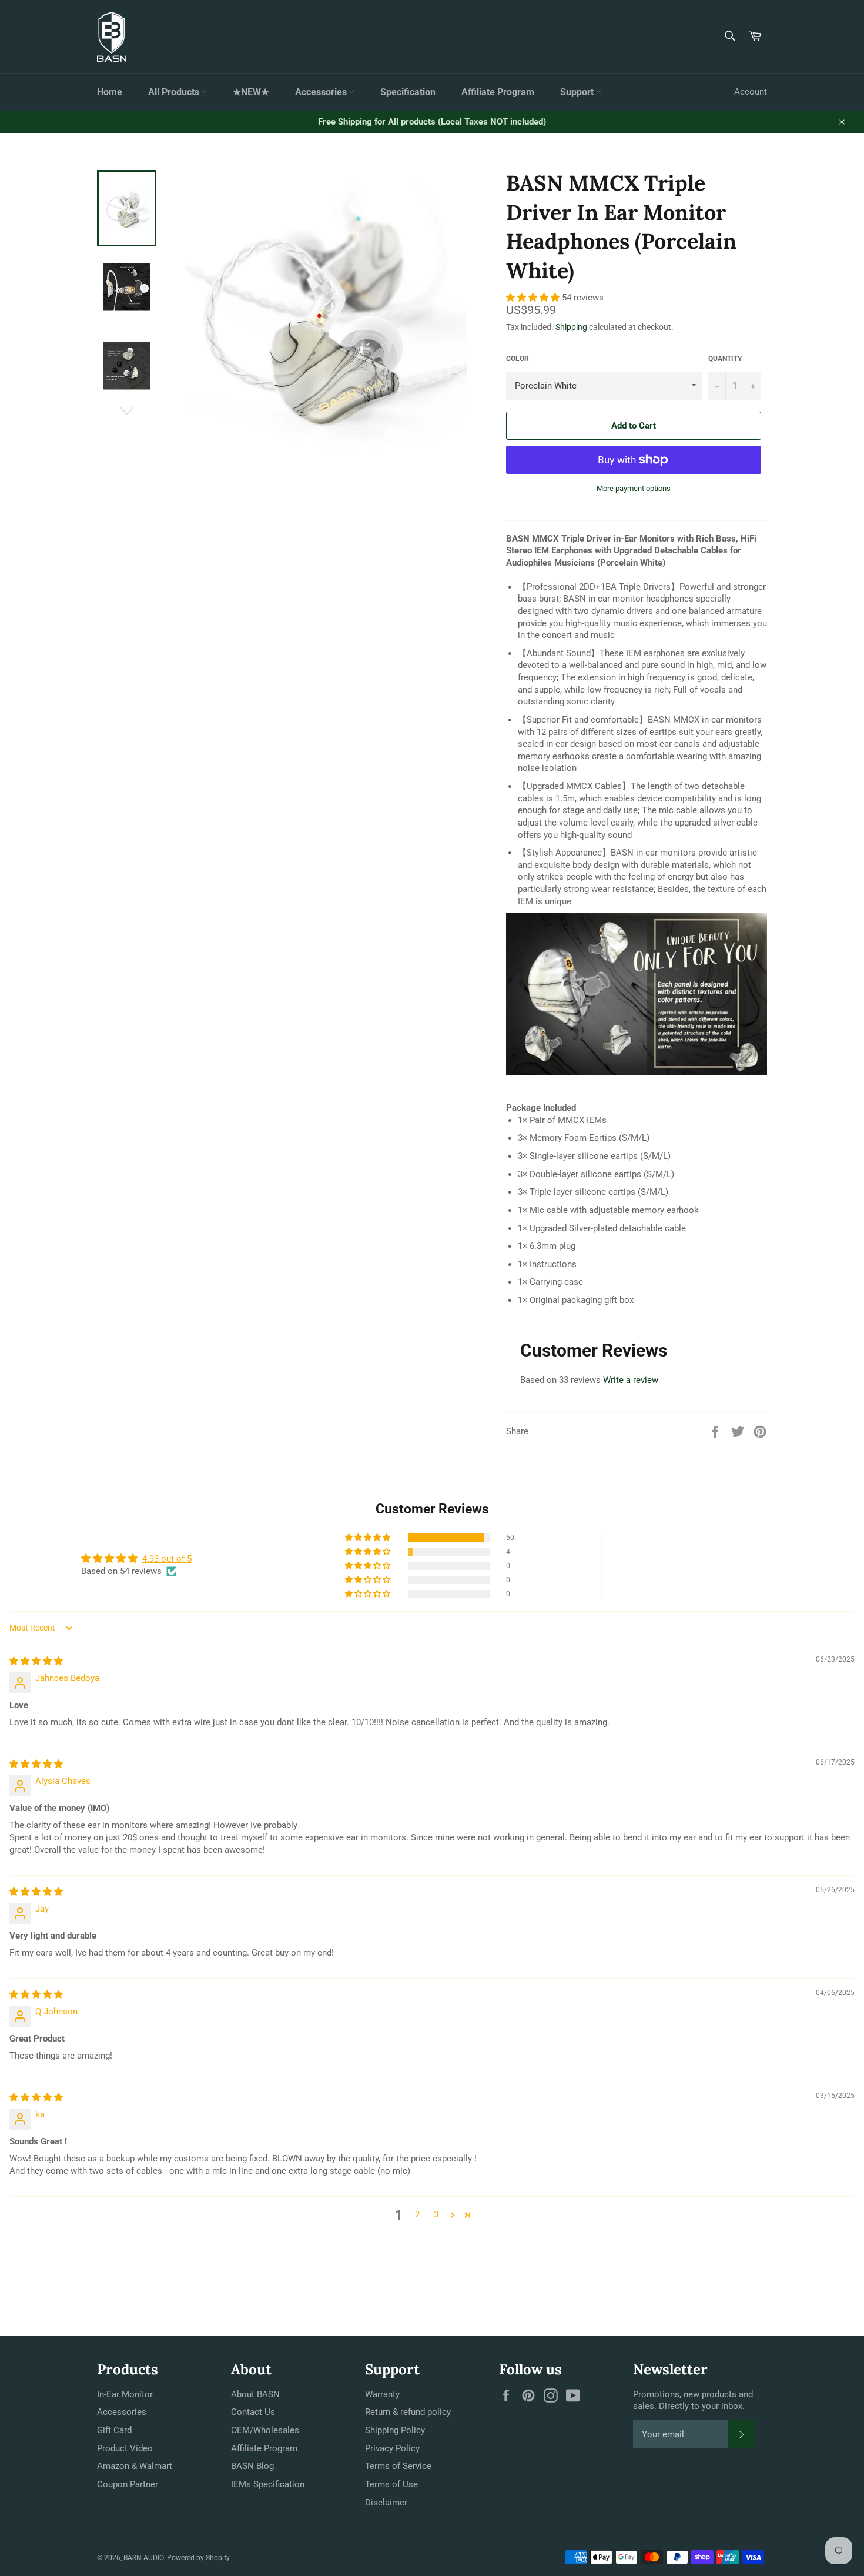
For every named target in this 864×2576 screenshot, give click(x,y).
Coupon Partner (128, 2484)
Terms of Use (391, 2484)
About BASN (255, 2394)
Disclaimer (386, 2503)
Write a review (631, 1380)
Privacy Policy (392, 2448)
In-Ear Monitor (125, 2394)
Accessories (322, 92)
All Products (175, 92)
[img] (36, 1661)
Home (110, 92)
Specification (408, 92)
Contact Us (253, 2412)
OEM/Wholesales (265, 2430)
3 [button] (436, 2214)
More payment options (634, 488)
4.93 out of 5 (167, 1559)
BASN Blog (252, 2466)
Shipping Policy (395, 2430)
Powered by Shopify (198, 2558)
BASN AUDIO (143, 2558)
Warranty (382, 2394)
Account (751, 92)
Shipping (571, 327)
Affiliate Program (498, 92)
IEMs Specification (268, 2484)
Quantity (725, 359)
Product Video (125, 2448)
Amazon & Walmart (135, 2466)
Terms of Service (398, 2466)
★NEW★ (251, 92)
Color (518, 359)
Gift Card (114, 2430)
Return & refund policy (408, 2412)
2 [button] (417, 2214)
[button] (534, 298)
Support (578, 92)
